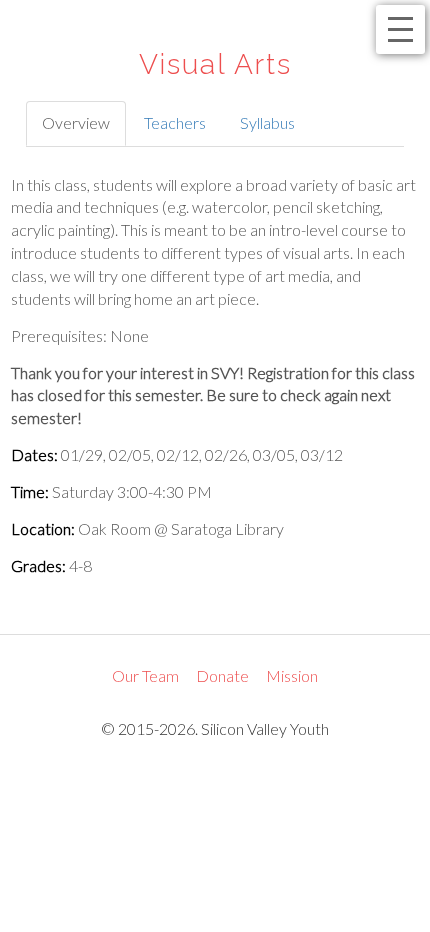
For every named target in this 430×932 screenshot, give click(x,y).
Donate (222, 675)
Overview (76, 122)
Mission (292, 675)
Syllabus (267, 122)
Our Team (145, 675)
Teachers (175, 122)
